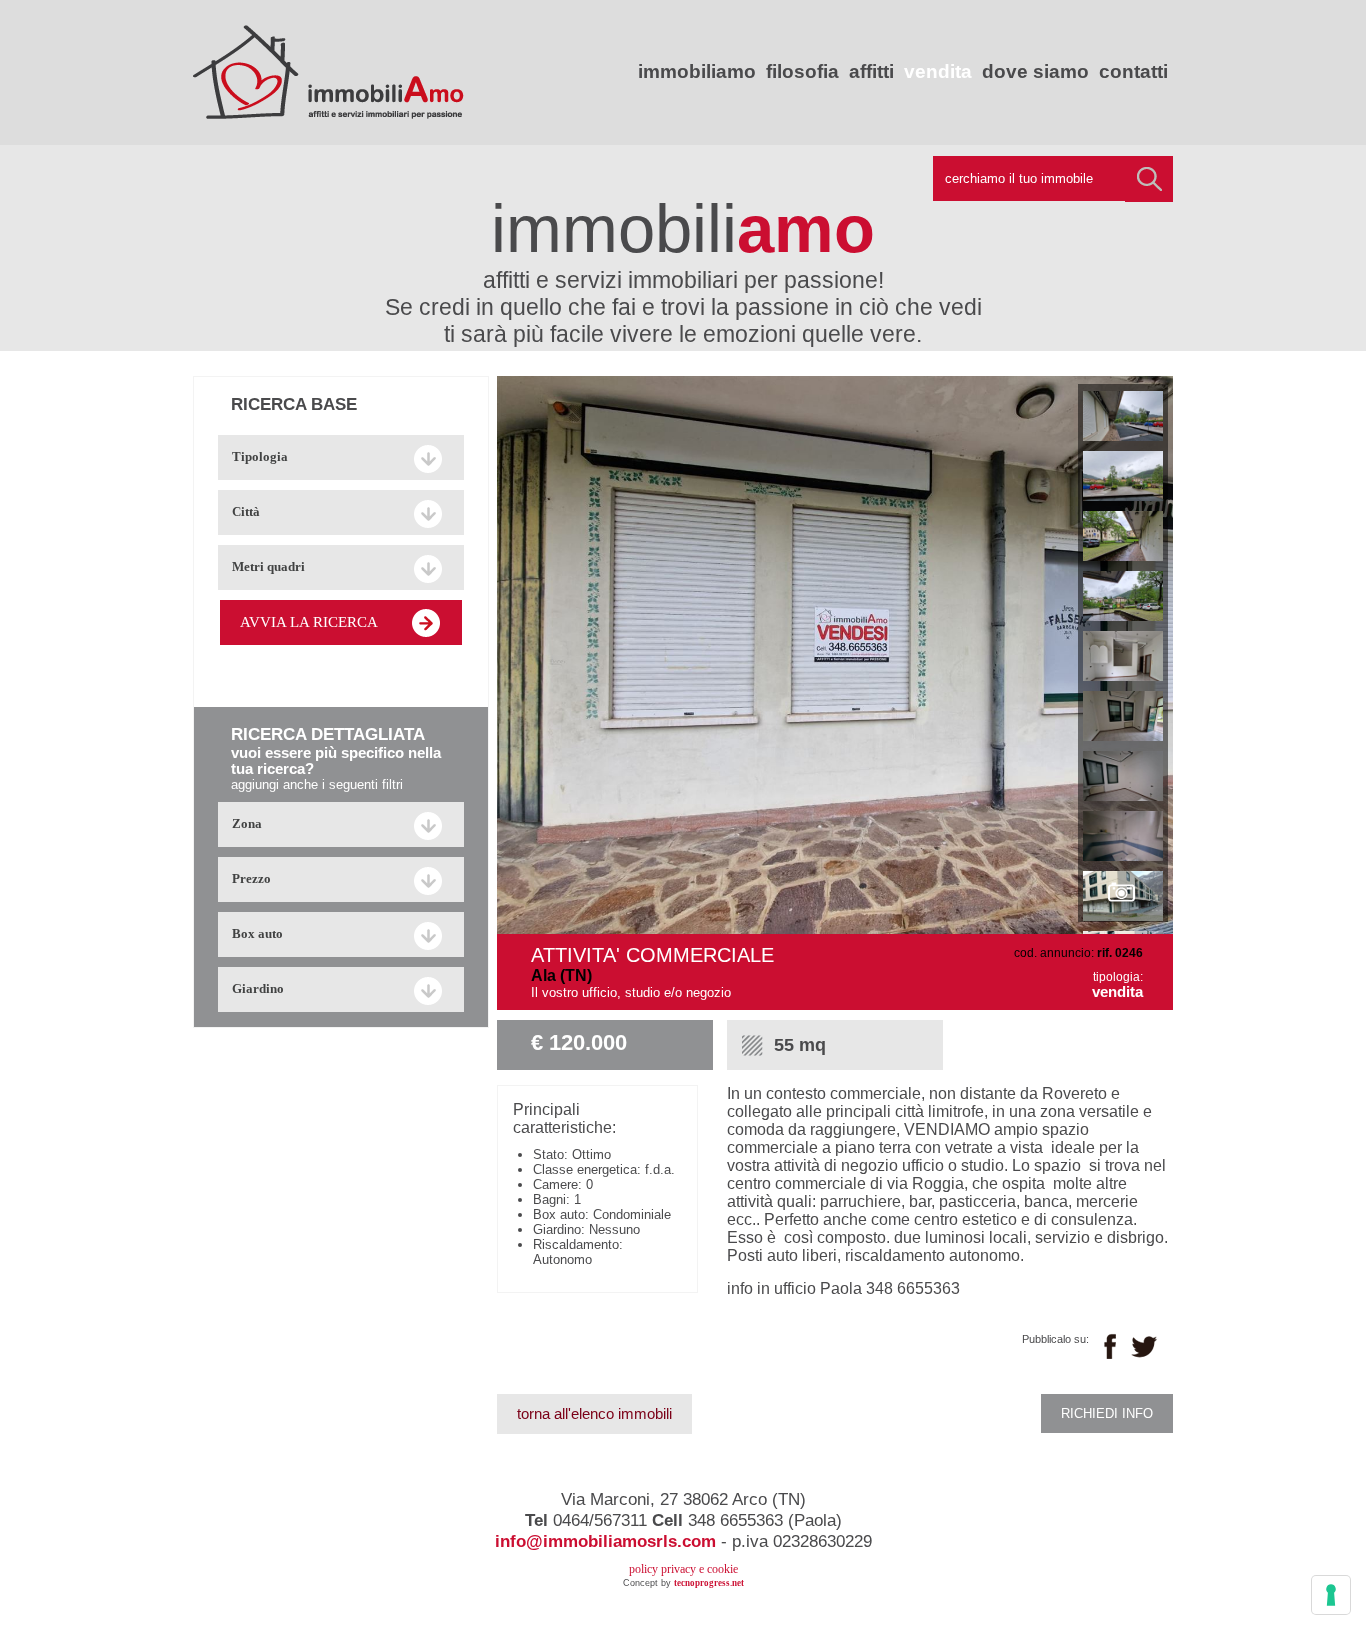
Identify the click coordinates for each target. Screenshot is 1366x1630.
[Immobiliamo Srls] (328, 110)
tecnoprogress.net (709, 1583)
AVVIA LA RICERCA (309, 622)
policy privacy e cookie (683, 1569)
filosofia (802, 71)
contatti (1133, 71)
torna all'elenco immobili (594, 1414)
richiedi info (1107, 1413)
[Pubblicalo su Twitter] (1144, 1344)
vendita (938, 71)
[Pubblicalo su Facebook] (1110, 1346)
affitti (871, 71)
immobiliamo (697, 71)
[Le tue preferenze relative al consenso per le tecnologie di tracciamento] (1331, 1595)
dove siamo (1035, 71)
